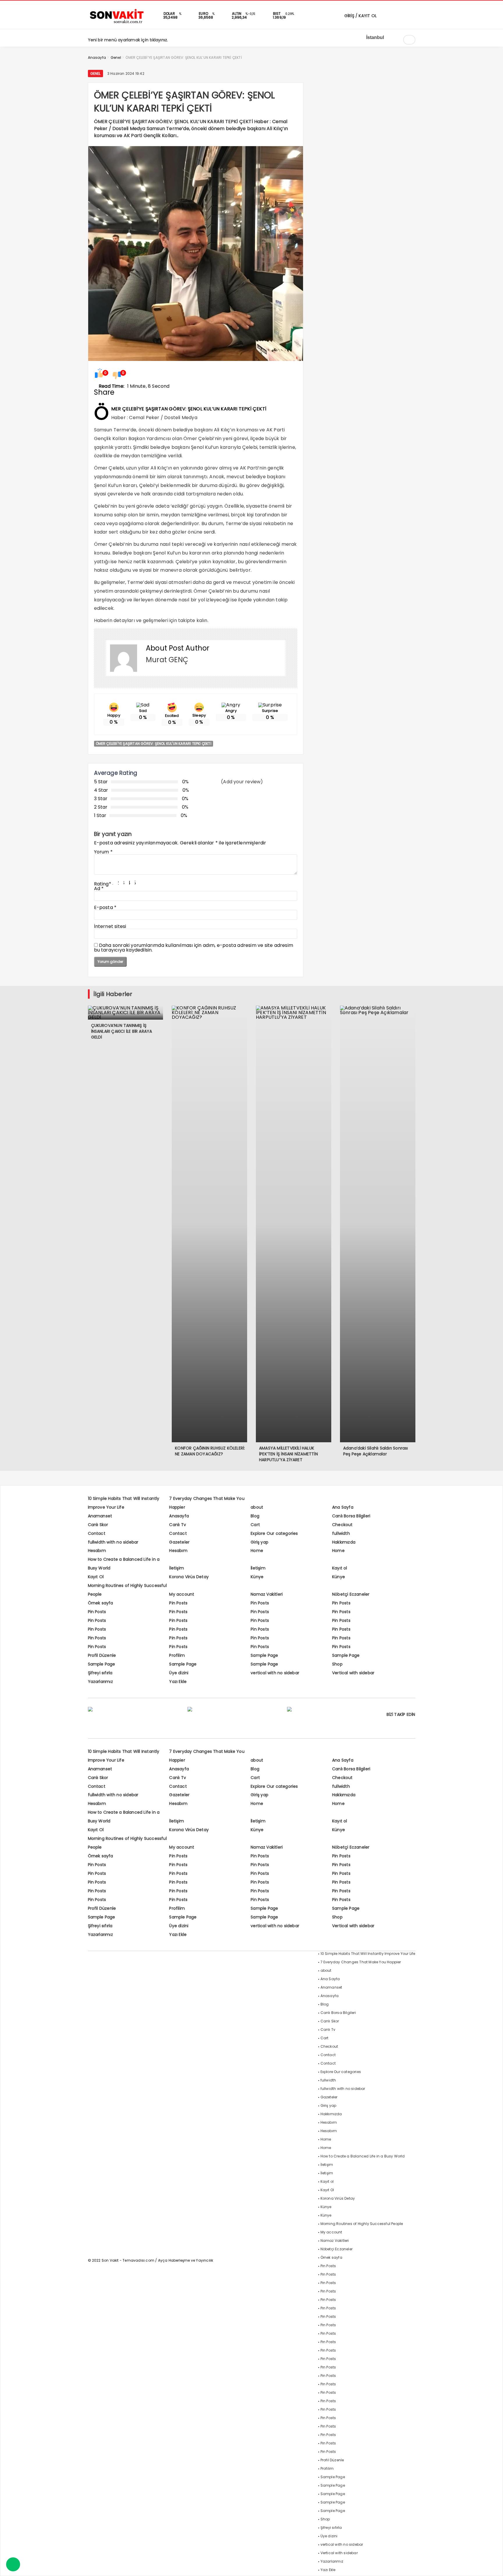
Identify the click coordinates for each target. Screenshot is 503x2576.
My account (182, 1594)
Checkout (342, 1525)
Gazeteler (179, 1542)
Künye (257, 1577)
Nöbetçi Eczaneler (351, 1594)
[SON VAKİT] (117, 23)
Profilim (177, 1655)
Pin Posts (178, 1603)
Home (257, 1551)
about (257, 1507)
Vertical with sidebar (353, 1673)
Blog (255, 1516)
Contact (97, 1533)
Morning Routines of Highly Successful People (362, 2224)
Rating (103, 884)
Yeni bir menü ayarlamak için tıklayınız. (128, 40)
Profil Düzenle (102, 1655)
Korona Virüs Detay (189, 1577)
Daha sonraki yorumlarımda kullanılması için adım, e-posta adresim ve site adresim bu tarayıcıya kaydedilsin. (194, 948)
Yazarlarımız (100, 1682)
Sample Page (264, 1655)
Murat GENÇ (167, 660)
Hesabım (97, 1551)
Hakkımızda (344, 1542)
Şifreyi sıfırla (100, 1673)
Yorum (103, 852)
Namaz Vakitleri (267, 1594)
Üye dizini (179, 1673)
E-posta (105, 907)
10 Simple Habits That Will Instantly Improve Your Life (368, 1954)
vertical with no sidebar (275, 1673)
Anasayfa (179, 1516)
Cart (255, 1525)
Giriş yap (260, 1542)
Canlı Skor (98, 1525)
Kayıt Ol (96, 1577)
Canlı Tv (178, 1525)
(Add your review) (242, 782)
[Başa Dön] (493, 2566)
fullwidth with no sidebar (113, 1542)
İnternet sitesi (110, 926)
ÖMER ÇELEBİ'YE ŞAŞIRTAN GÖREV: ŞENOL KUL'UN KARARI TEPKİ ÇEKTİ (154, 744)
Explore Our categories (274, 1533)
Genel (95, 73)
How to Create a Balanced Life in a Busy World (363, 2156)
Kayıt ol (340, 1568)
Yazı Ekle (178, 1682)
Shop (337, 1664)
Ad (99, 889)
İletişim (177, 1568)
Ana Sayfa (343, 1507)
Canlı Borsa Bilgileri (351, 1516)
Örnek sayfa (101, 1603)
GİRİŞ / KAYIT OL (360, 16)
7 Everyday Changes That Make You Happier (361, 1962)
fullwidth (341, 1533)
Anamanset (100, 1516)
